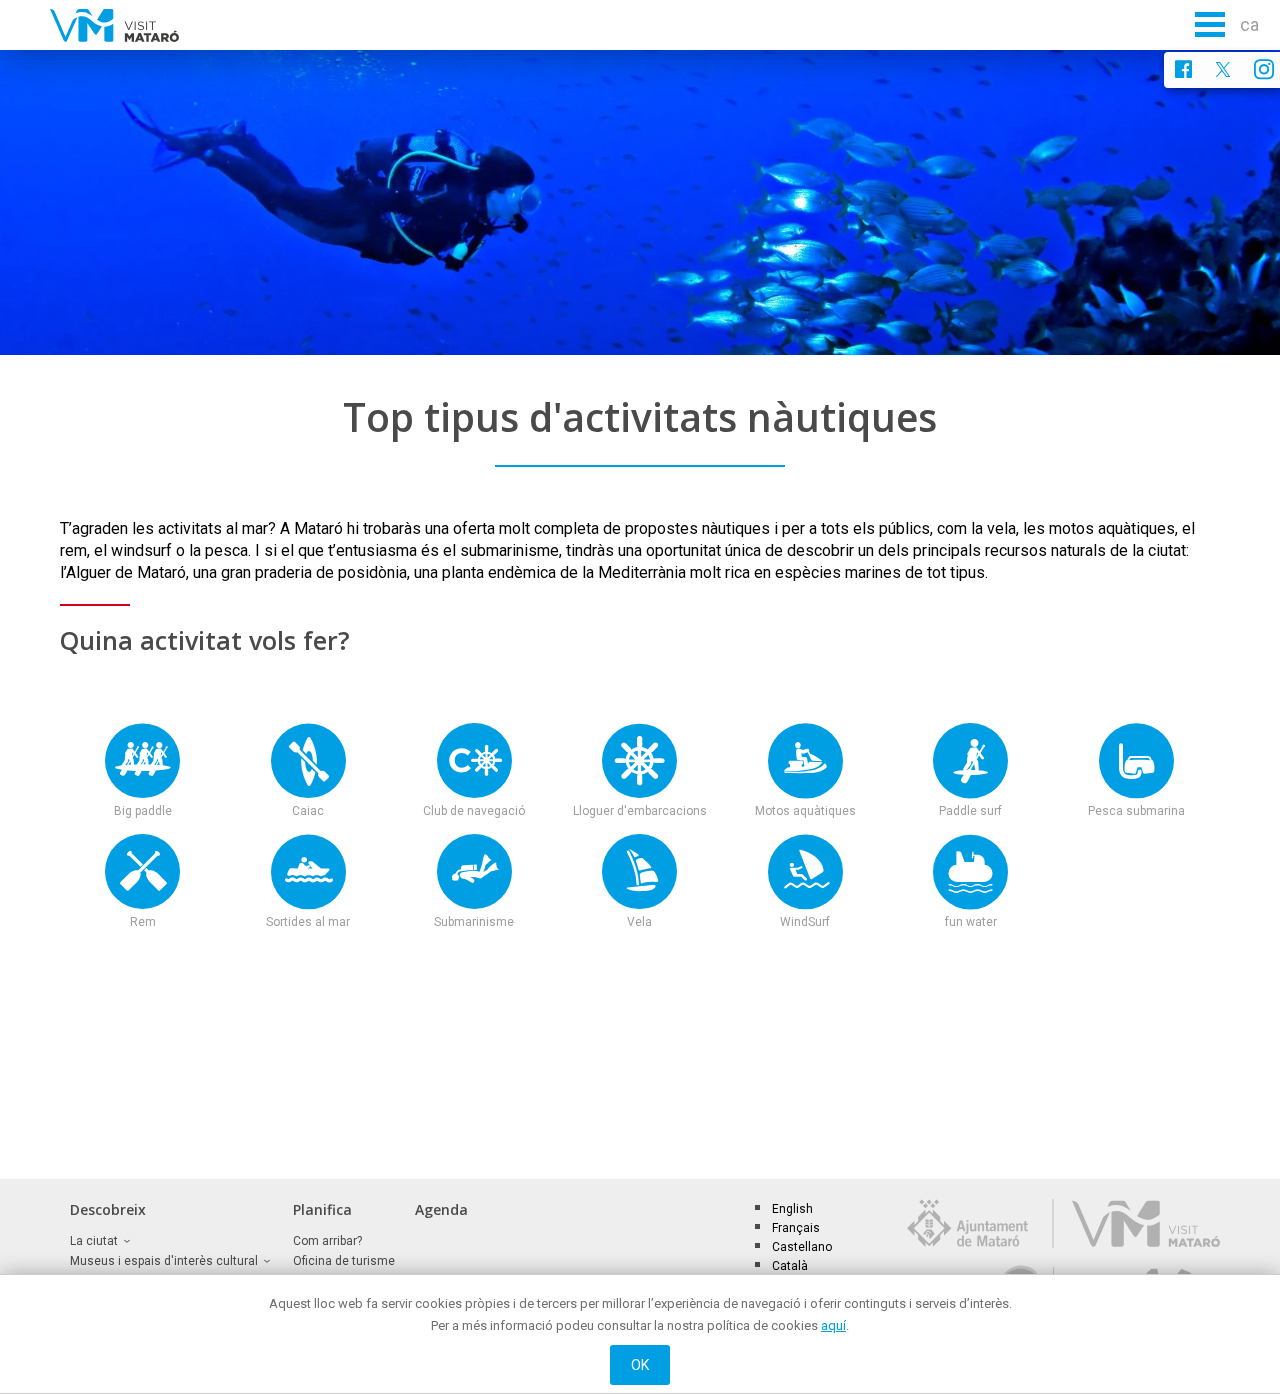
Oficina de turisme (344, 1261)
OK (640, 1365)
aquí (833, 1325)
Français (796, 1228)
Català (790, 1266)
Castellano (802, 1247)
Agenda (441, 1209)
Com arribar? (327, 1241)
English (792, 1209)
